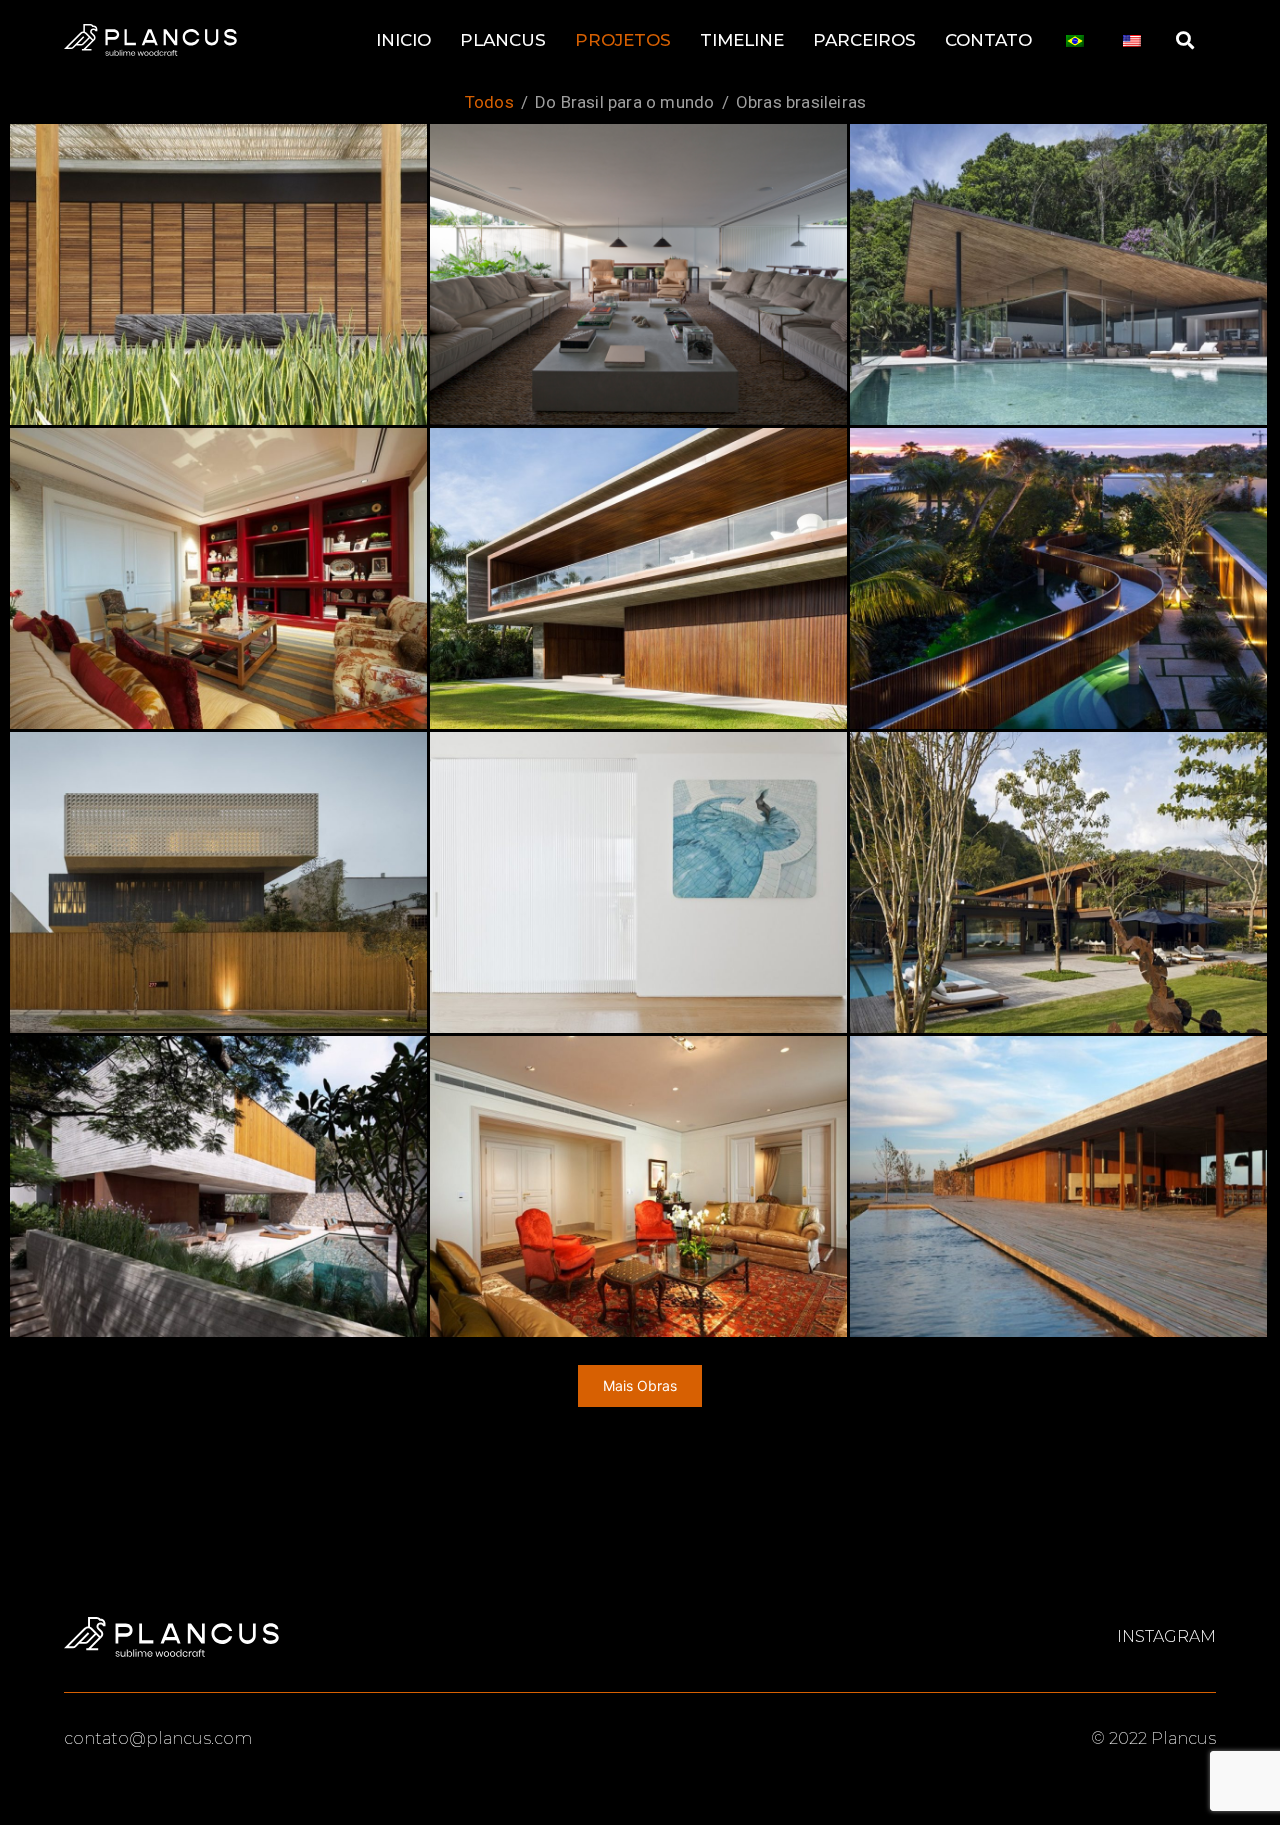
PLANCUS (503, 40)
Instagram (1166, 1637)
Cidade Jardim (638, 1185)
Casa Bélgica (638, 273)
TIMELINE (742, 40)
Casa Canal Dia (638, 577)
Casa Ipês (219, 1185)
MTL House (1059, 881)
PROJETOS (623, 40)
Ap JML (638, 881)
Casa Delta (1058, 273)
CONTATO (988, 40)
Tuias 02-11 (218, 577)
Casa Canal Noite (1058, 577)
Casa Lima (218, 881)
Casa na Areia (218, 273)
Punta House (1058, 1185)
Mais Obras (640, 1385)
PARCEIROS (864, 40)
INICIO (403, 40)
